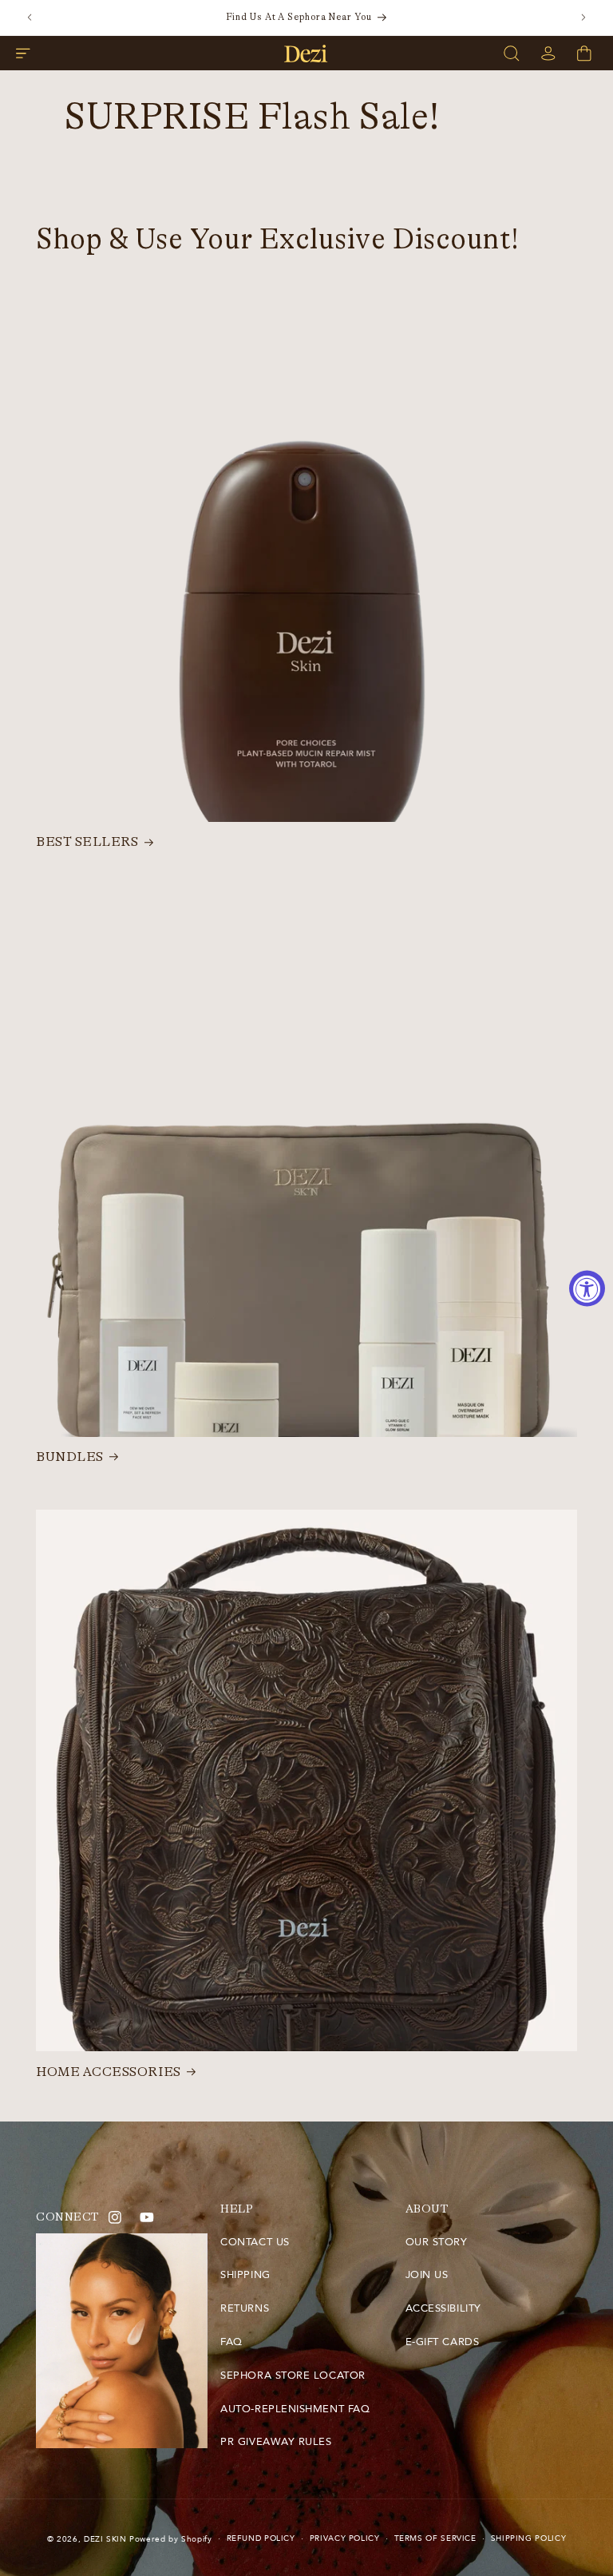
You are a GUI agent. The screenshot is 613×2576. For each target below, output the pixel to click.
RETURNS (245, 2308)
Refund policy (261, 2538)
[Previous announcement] (30, 18)
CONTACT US (255, 2242)
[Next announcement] (583, 18)
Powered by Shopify (170, 2539)
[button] (23, 54)
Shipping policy (528, 2538)
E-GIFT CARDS (442, 2342)
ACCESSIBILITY (443, 2308)
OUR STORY (437, 2242)
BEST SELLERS (87, 842)
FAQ (231, 2342)
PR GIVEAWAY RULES (276, 2442)
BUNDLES (70, 1457)
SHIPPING (245, 2275)
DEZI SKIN (105, 2539)
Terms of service (435, 2538)
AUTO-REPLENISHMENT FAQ (295, 2409)
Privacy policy (345, 2538)
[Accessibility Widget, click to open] (587, 1288)
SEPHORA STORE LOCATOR (293, 2376)
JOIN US (427, 2275)
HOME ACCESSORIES (109, 2072)
